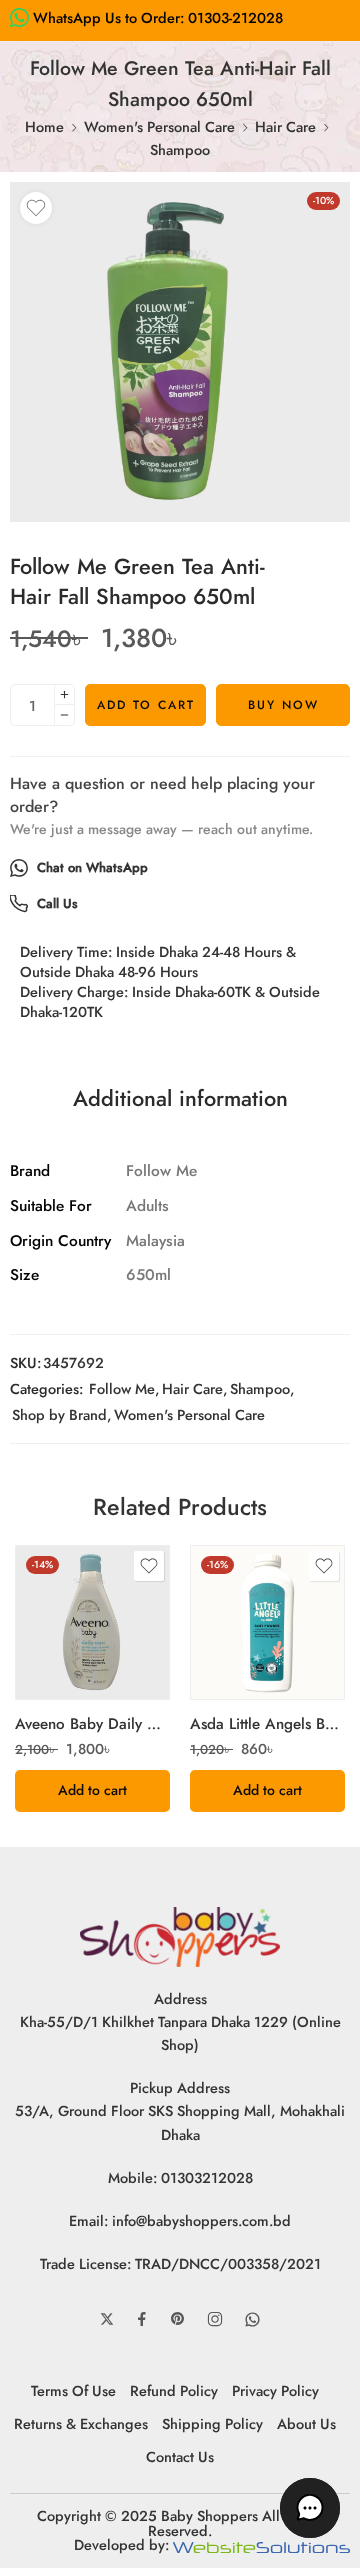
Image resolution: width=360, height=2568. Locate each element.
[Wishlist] (36, 208)
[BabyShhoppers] (180, 1934)
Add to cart (146, 705)
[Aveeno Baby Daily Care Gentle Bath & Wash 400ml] (92, 1622)
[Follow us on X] (107, 2319)
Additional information (180, 1099)
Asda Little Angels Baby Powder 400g (267, 1724)
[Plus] (64, 694)
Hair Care (285, 126)
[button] (92, 1791)
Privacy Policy (275, 2390)
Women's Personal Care (159, 126)
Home (44, 126)
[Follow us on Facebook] (142, 2319)
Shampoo (180, 149)
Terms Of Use (73, 2390)
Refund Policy (174, 2390)
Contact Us (180, 2456)
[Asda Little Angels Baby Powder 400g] (267, 1622)
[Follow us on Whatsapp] (252, 2319)
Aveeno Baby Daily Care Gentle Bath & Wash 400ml (92, 1724)
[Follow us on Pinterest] (178, 2319)
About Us (306, 2423)
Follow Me (122, 1388)
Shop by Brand (59, 1414)
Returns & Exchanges (81, 2423)
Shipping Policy (212, 2423)
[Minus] (64, 715)
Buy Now (283, 705)
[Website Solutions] (261, 2544)
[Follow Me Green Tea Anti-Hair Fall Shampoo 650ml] (180, 352)
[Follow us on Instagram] (215, 2319)
